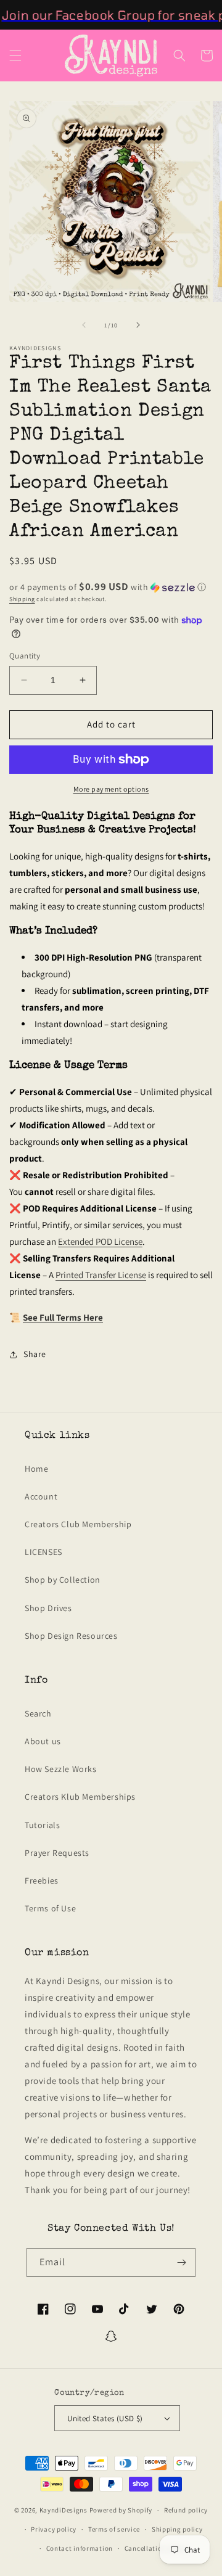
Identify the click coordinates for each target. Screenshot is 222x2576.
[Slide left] (84, 325)
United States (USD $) (105, 2418)
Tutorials (42, 1825)
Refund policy (186, 2510)
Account (41, 1496)
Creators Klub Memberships (80, 1797)
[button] (15, 55)
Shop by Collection (63, 1580)
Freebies (42, 1881)
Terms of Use (50, 1908)
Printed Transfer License (101, 1275)
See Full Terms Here (63, 1317)
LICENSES (43, 1552)
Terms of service (114, 2529)
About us (43, 1741)
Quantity (25, 656)
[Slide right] (138, 325)
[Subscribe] (181, 2262)
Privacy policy (54, 2529)
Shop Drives (48, 1608)
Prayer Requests (57, 1853)
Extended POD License (100, 1241)
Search (38, 1713)
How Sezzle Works (61, 1769)
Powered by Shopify (121, 2510)
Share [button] (35, 1354)
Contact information (80, 2548)
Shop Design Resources (71, 1636)
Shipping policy (177, 2529)
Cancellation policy (156, 2548)
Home (36, 1469)
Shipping (22, 599)
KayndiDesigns (64, 2510)
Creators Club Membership (78, 1524)
